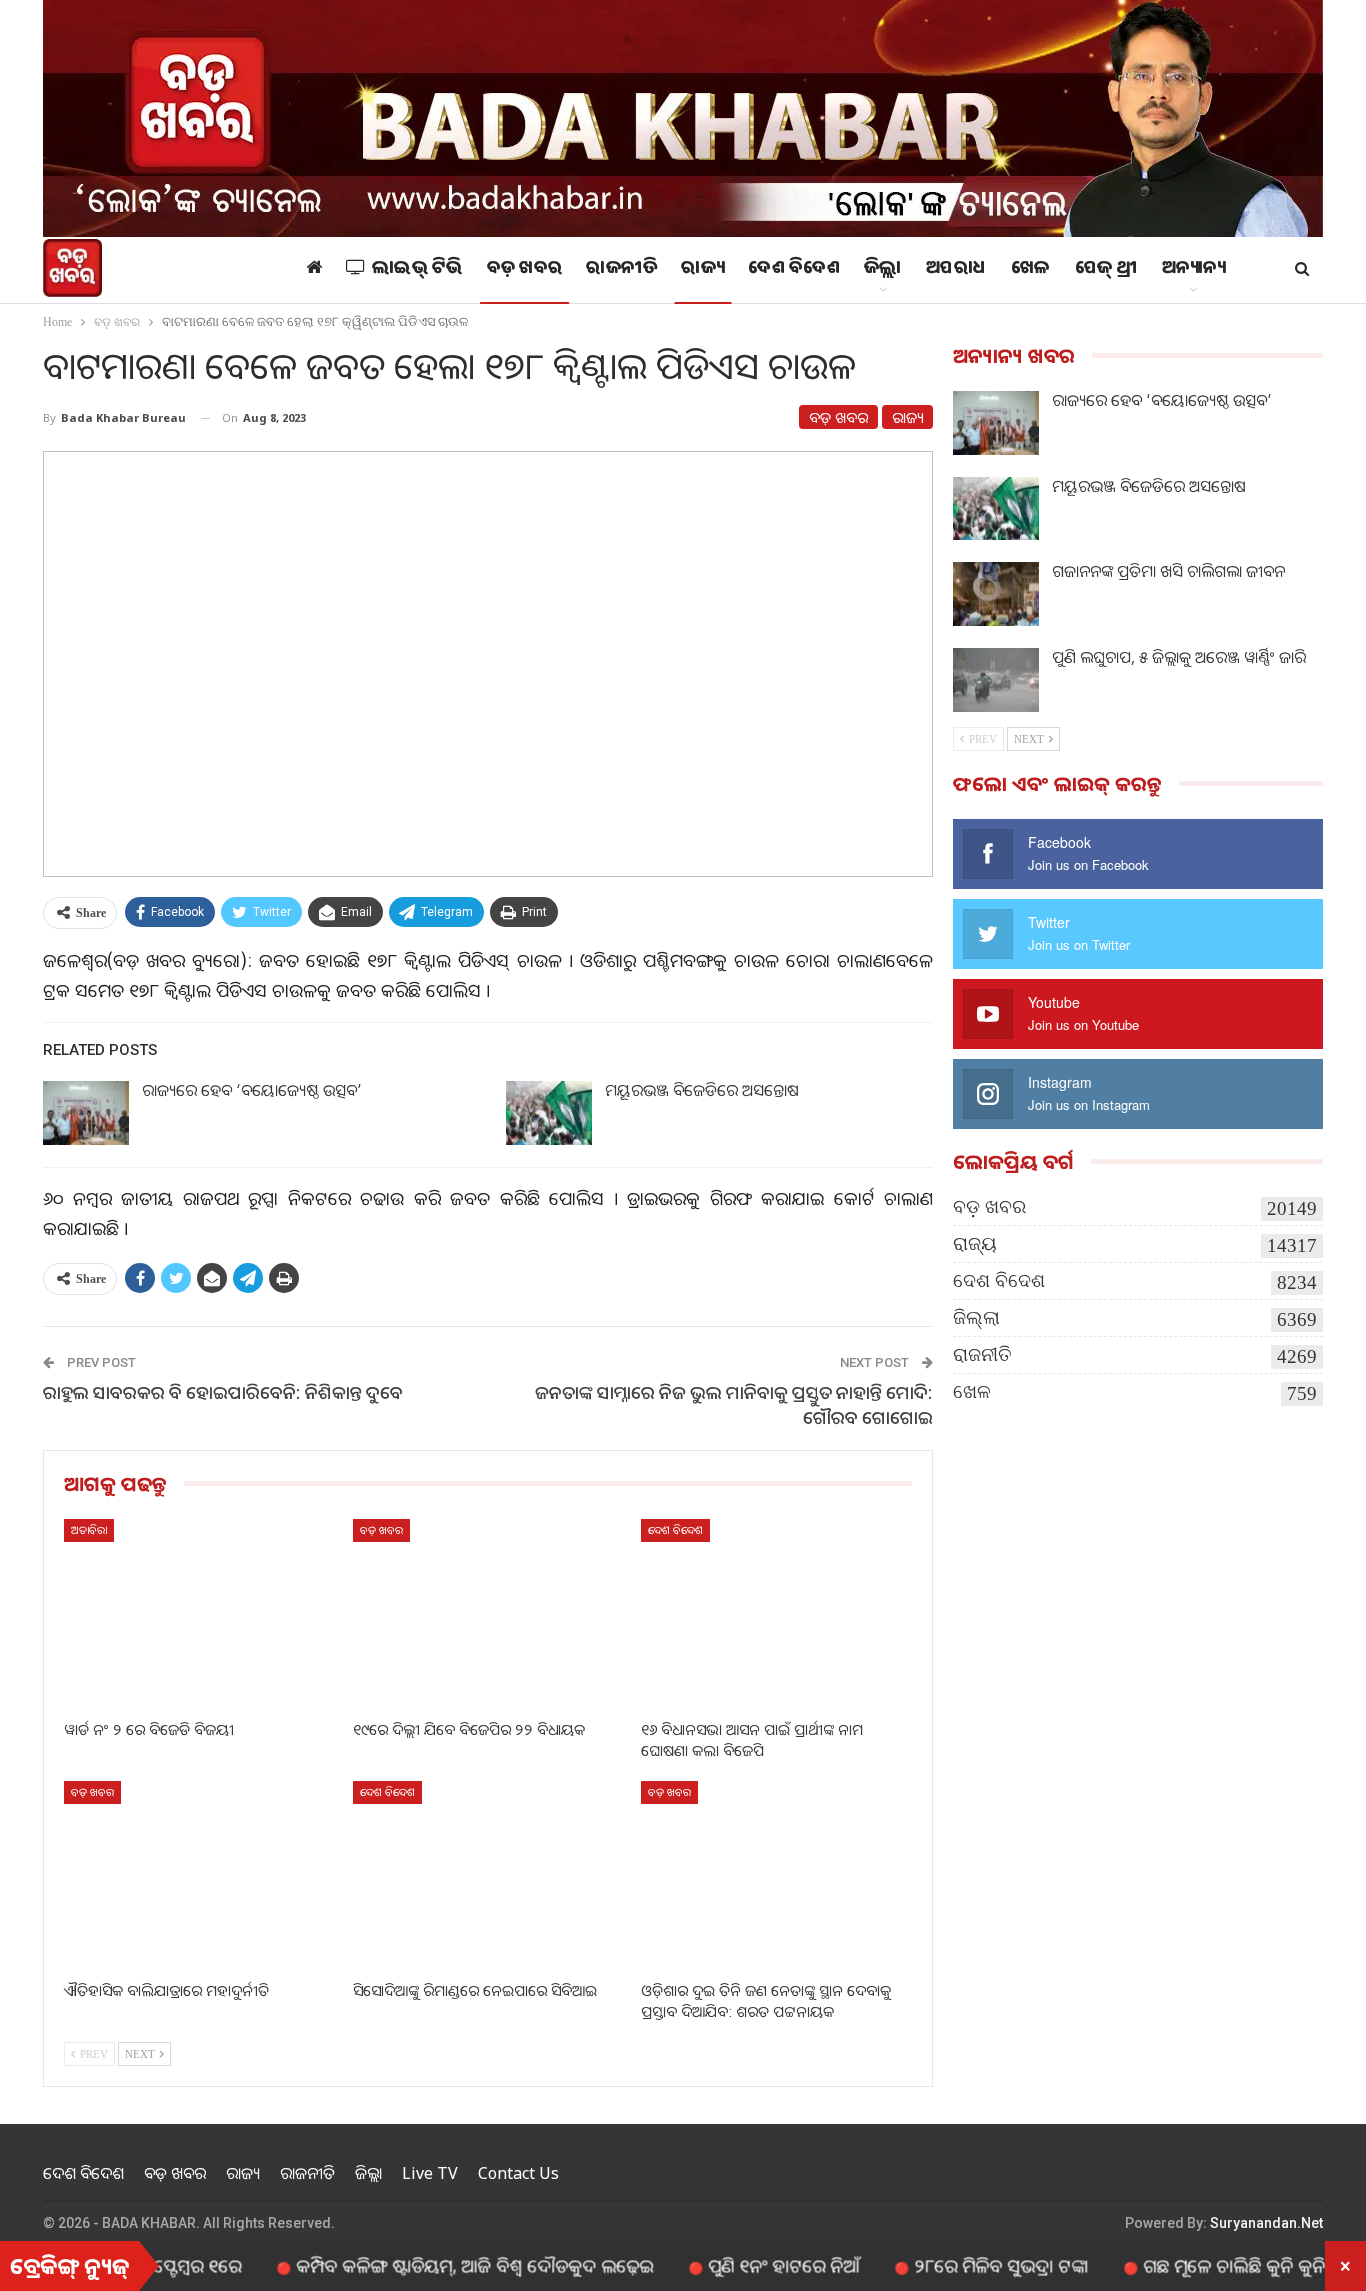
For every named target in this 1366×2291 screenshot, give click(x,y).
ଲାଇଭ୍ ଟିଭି (417, 270)
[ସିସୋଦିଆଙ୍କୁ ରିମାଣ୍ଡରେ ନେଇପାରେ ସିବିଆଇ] (488, 1875)
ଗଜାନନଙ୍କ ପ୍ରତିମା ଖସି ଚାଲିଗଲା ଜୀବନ (1168, 571)
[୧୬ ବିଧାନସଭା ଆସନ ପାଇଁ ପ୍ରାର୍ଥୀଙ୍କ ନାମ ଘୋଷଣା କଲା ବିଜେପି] (776, 1613)
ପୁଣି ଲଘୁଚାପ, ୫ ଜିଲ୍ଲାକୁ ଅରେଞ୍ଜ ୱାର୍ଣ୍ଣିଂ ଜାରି (1179, 657)
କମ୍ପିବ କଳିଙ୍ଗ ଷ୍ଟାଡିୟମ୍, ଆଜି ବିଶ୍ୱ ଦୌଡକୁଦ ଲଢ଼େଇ (416, 2265)
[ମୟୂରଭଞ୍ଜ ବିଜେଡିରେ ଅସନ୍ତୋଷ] (549, 1113)
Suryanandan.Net (1266, 2223)
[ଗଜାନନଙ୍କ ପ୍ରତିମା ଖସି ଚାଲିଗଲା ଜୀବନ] (996, 594)
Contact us (518, 2173)
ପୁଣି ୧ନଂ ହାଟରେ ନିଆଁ (725, 2265)
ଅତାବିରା (89, 1529)
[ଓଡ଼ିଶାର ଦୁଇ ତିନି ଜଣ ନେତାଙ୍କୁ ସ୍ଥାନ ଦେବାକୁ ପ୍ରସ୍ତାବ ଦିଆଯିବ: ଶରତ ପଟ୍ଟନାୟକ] (776, 1875)
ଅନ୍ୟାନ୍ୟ (1194, 270)
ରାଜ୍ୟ (702, 270)
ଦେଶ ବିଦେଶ (794, 270)
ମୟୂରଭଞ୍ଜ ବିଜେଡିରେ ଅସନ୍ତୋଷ (702, 1090)
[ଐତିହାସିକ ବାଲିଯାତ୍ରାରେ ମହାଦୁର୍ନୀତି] (199, 1875)
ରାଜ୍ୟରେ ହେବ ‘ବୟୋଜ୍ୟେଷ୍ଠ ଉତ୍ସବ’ (252, 1090)
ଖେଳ (1031, 270)
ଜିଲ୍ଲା (883, 270)
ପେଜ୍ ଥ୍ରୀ (1106, 270)
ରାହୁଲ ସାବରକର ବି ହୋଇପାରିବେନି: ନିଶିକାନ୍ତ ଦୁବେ (223, 1392)
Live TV (430, 2173)
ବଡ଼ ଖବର (525, 270)
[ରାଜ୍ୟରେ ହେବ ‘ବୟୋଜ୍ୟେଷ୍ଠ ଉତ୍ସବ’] (86, 1113)
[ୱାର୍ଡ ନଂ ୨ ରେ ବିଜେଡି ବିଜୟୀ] (199, 1613)
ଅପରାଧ (956, 270)
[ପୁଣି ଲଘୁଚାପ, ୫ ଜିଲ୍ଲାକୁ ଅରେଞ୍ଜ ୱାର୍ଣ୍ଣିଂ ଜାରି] (996, 680)
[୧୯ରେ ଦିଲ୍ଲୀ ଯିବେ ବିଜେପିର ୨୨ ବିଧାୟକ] (488, 1613)
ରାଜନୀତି (621, 270)
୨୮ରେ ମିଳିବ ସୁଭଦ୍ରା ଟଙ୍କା (943, 2265)
